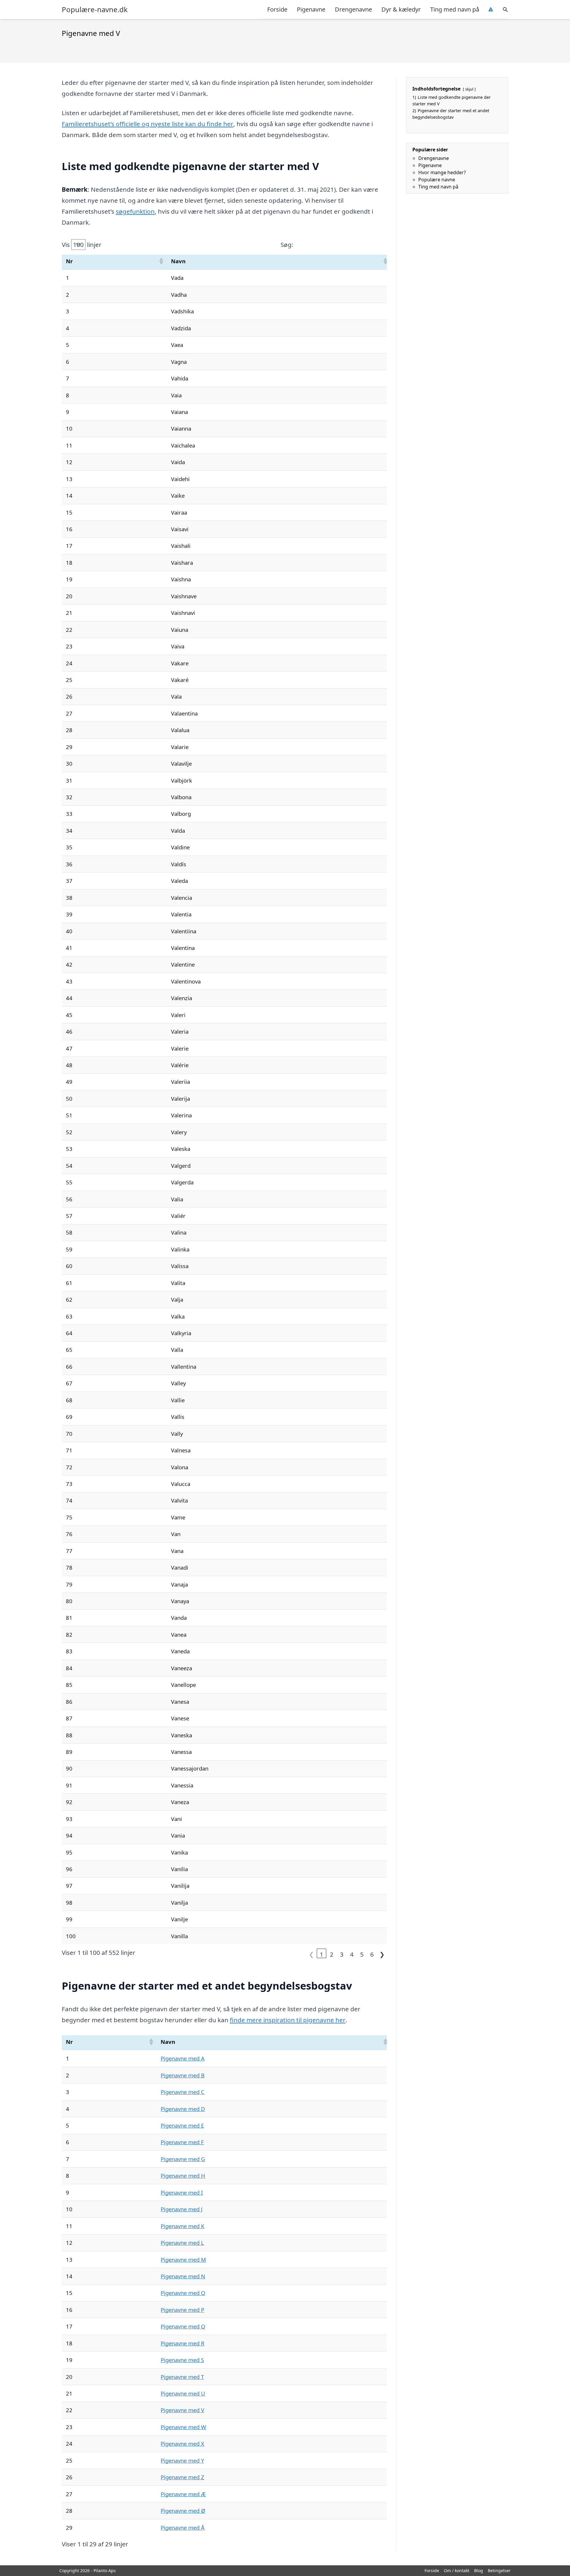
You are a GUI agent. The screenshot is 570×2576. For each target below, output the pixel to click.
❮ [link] (311, 1954)
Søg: (287, 245)
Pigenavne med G (183, 2159)
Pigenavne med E (182, 2125)
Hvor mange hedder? (442, 172)
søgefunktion (135, 211)
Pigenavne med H (183, 2176)
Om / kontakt (457, 2571)
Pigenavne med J (182, 2209)
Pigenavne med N (183, 2276)
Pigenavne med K (182, 2226)
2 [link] (332, 1954)
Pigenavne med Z (182, 2477)
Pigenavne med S (182, 2360)
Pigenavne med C (183, 2092)
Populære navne (437, 180)
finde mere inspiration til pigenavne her (288, 2020)
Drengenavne (353, 9)
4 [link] (352, 1954)
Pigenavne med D (183, 2109)
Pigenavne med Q (183, 2326)
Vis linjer (82, 245)
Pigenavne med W (183, 2427)
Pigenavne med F (182, 2142)
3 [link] (342, 1954)
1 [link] (322, 1954)
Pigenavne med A (183, 2058)
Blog (479, 2571)
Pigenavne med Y (182, 2460)
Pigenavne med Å (183, 2527)
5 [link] (362, 1954)
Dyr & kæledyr (401, 9)
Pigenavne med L (182, 2243)
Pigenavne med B (183, 2075)
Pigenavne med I (182, 2192)
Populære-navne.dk (95, 9)
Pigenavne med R (182, 2343)
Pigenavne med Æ (183, 2494)
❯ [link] (382, 1954)
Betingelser (499, 2571)
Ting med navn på (455, 9)
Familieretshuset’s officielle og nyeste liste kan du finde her (148, 124)
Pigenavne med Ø (183, 2511)
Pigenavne (311, 9)
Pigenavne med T (182, 2377)
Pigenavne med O (183, 2293)
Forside (277, 9)
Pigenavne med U (183, 2393)
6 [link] (372, 1954)
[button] (161, 261)
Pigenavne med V (182, 2410)
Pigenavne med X (182, 2443)
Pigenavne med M (183, 2259)
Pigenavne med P (182, 2310)
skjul (469, 89)
